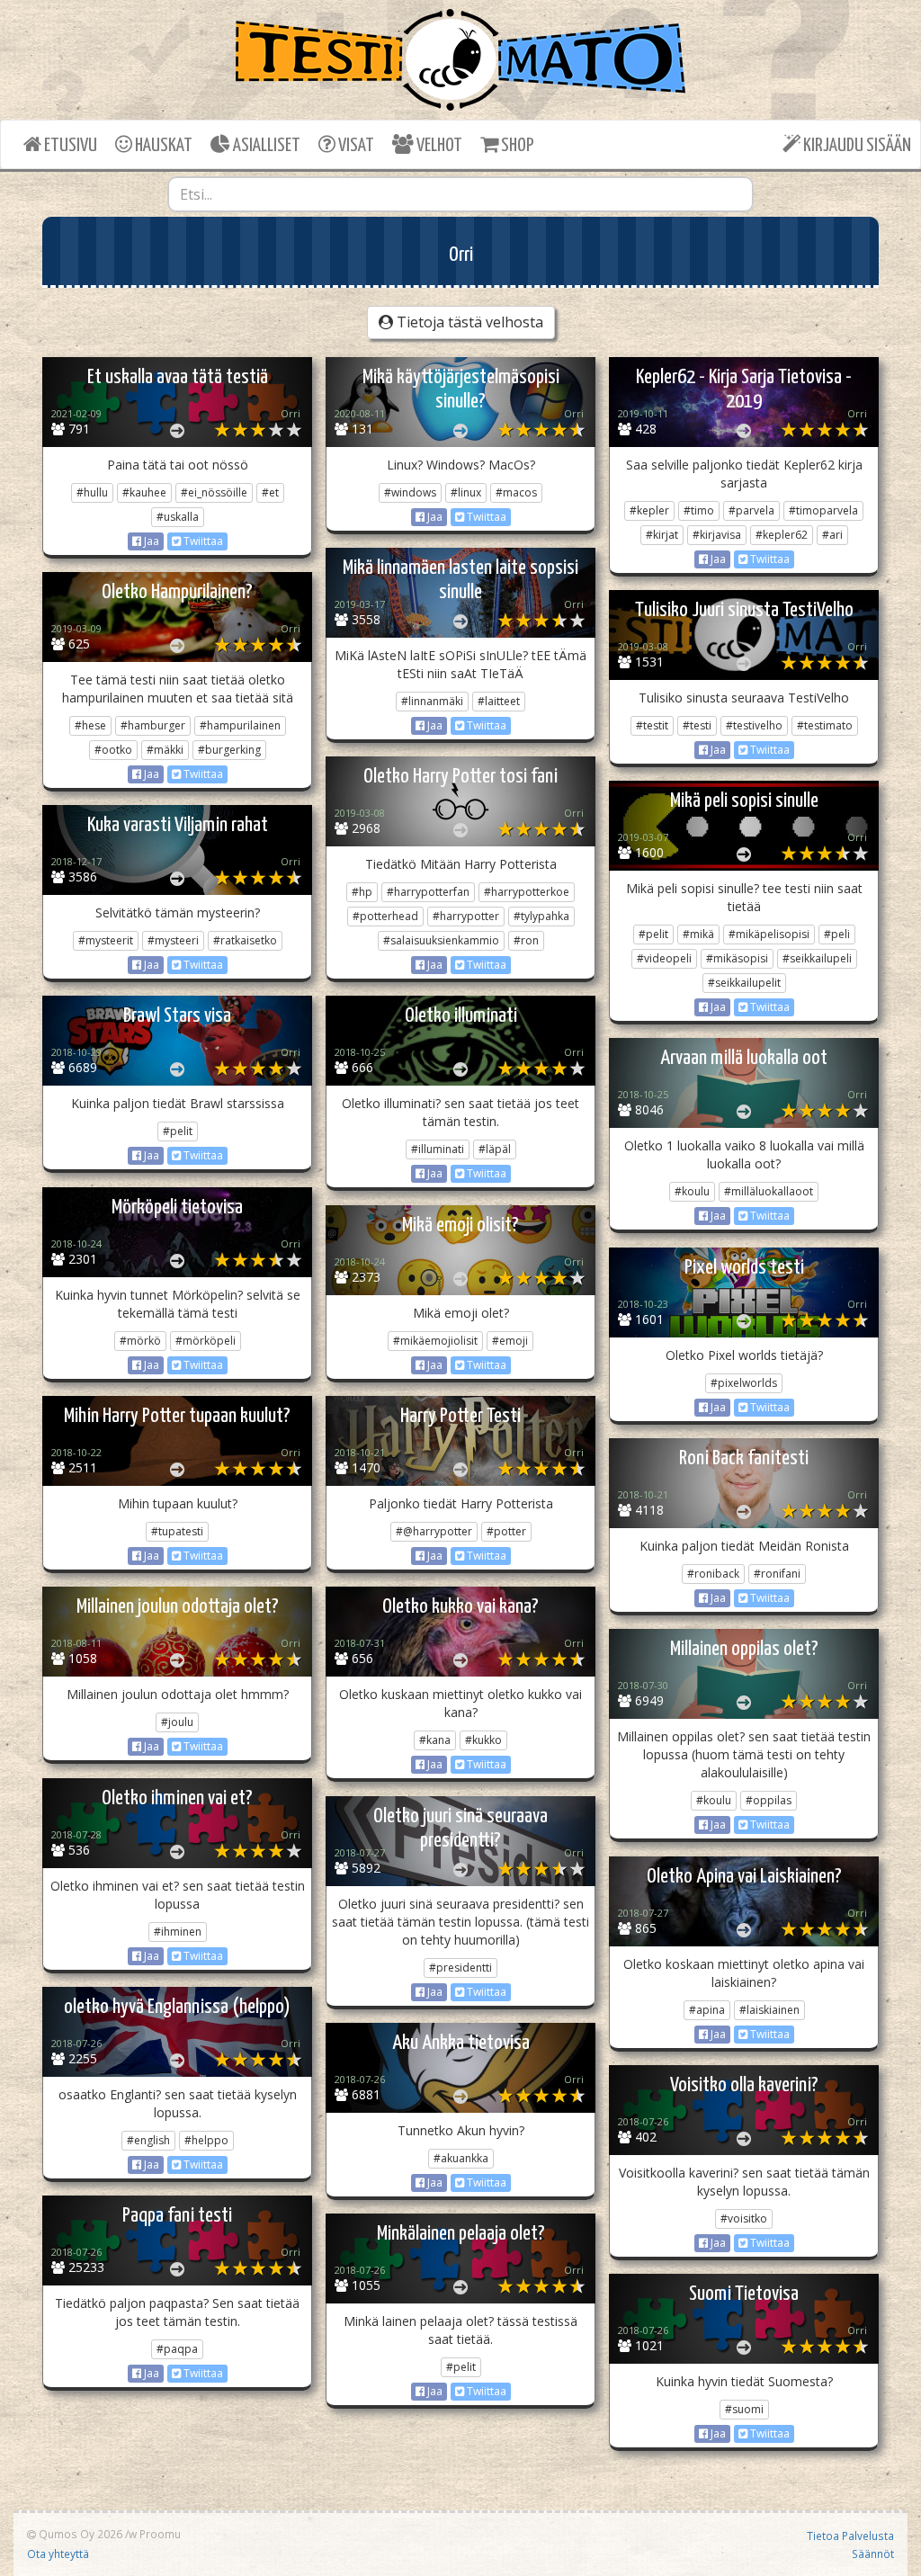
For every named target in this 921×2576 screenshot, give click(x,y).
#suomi (744, 2409)
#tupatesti (177, 1531)
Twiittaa (202, 541)
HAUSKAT (162, 146)
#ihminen (178, 1932)
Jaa (150, 541)
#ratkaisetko (245, 940)
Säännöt (873, 2554)
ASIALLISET (265, 146)
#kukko (483, 1740)
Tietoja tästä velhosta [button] (468, 322)
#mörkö (140, 1341)
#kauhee (144, 492)
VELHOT (438, 146)
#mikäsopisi (737, 958)
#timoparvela (823, 510)
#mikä (698, 934)
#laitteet (499, 701)
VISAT (355, 146)
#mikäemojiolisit (435, 1341)
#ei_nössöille (214, 492)
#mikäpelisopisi (769, 934)
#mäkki (165, 750)
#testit (652, 725)
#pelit (653, 934)
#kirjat (662, 535)
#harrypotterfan (428, 892)
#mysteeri (173, 940)
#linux (466, 492)
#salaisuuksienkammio (441, 940)
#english (148, 2140)
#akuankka (461, 2158)
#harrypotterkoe (527, 892)
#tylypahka (541, 916)
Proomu (160, 2534)
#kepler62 (782, 535)
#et (270, 492)
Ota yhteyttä (58, 2554)
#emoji (510, 1341)
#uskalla (178, 517)
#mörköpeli (206, 1341)
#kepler (649, 510)
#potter (506, 1531)
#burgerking (229, 750)
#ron (526, 940)
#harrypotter (466, 916)
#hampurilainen (240, 725)
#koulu (692, 1191)
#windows (410, 492)
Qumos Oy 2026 (79, 2534)
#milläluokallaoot (769, 1191)
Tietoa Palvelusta (850, 2536)
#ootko (113, 750)
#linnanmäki (432, 701)
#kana (435, 1740)
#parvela (751, 510)
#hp (362, 892)
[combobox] (461, 194)
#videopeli (664, 958)
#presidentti (460, 1968)
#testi (697, 725)
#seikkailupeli (817, 958)
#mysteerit (106, 940)
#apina (707, 2010)
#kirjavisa (717, 535)
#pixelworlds (744, 1383)
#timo (699, 510)
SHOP (516, 146)
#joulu (177, 1722)
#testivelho (754, 725)
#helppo (206, 2140)
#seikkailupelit (744, 983)
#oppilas (769, 1800)
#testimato (825, 725)
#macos (516, 492)
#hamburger (153, 725)
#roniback (713, 1574)
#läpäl (495, 1149)
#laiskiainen (769, 2010)
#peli (837, 934)
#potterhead (385, 916)
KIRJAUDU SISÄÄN (856, 146)
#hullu (92, 492)
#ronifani (777, 1574)
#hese (90, 725)
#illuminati (438, 1149)
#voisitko (744, 2218)
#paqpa (177, 2349)
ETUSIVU (69, 146)
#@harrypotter (434, 1531)
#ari (832, 535)
